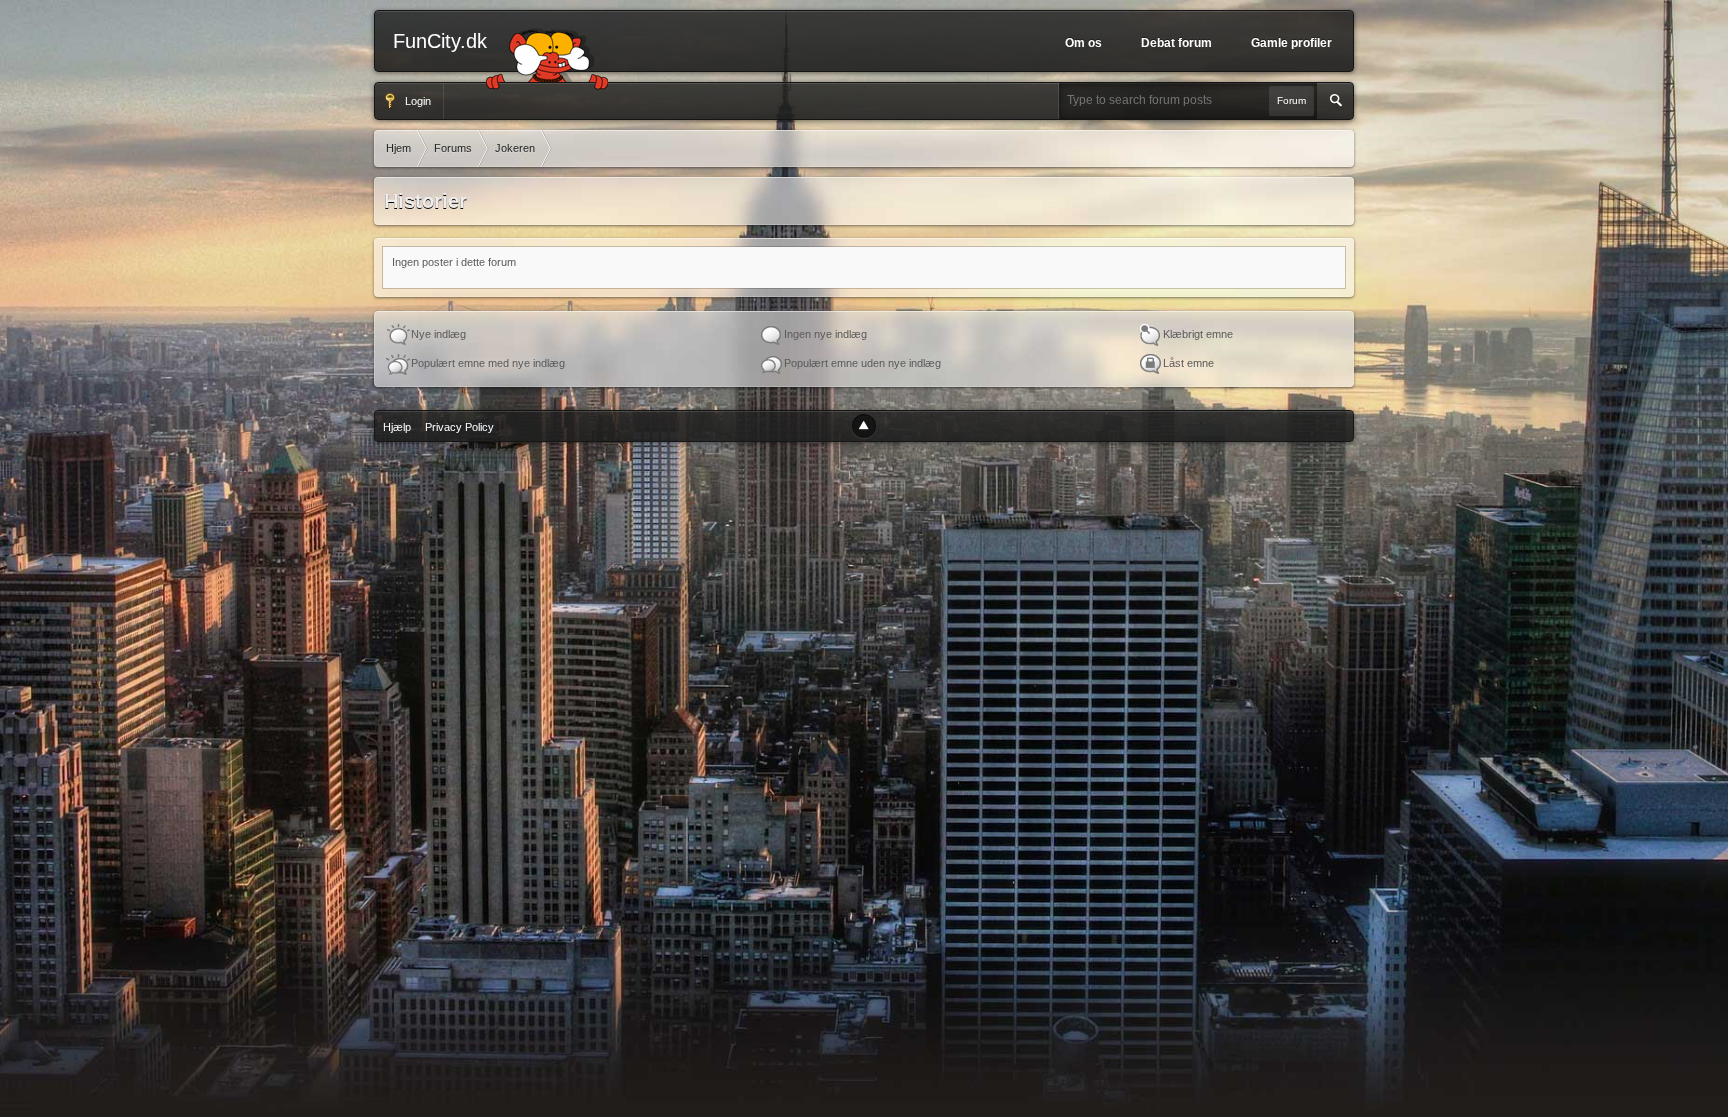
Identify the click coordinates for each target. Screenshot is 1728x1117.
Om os (1083, 43)
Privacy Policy (459, 427)
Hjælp (397, 427)
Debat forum (1176, 43)
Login (418, 101)
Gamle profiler (1291, 43)
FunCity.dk (440, 41)
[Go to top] (864, 426)
